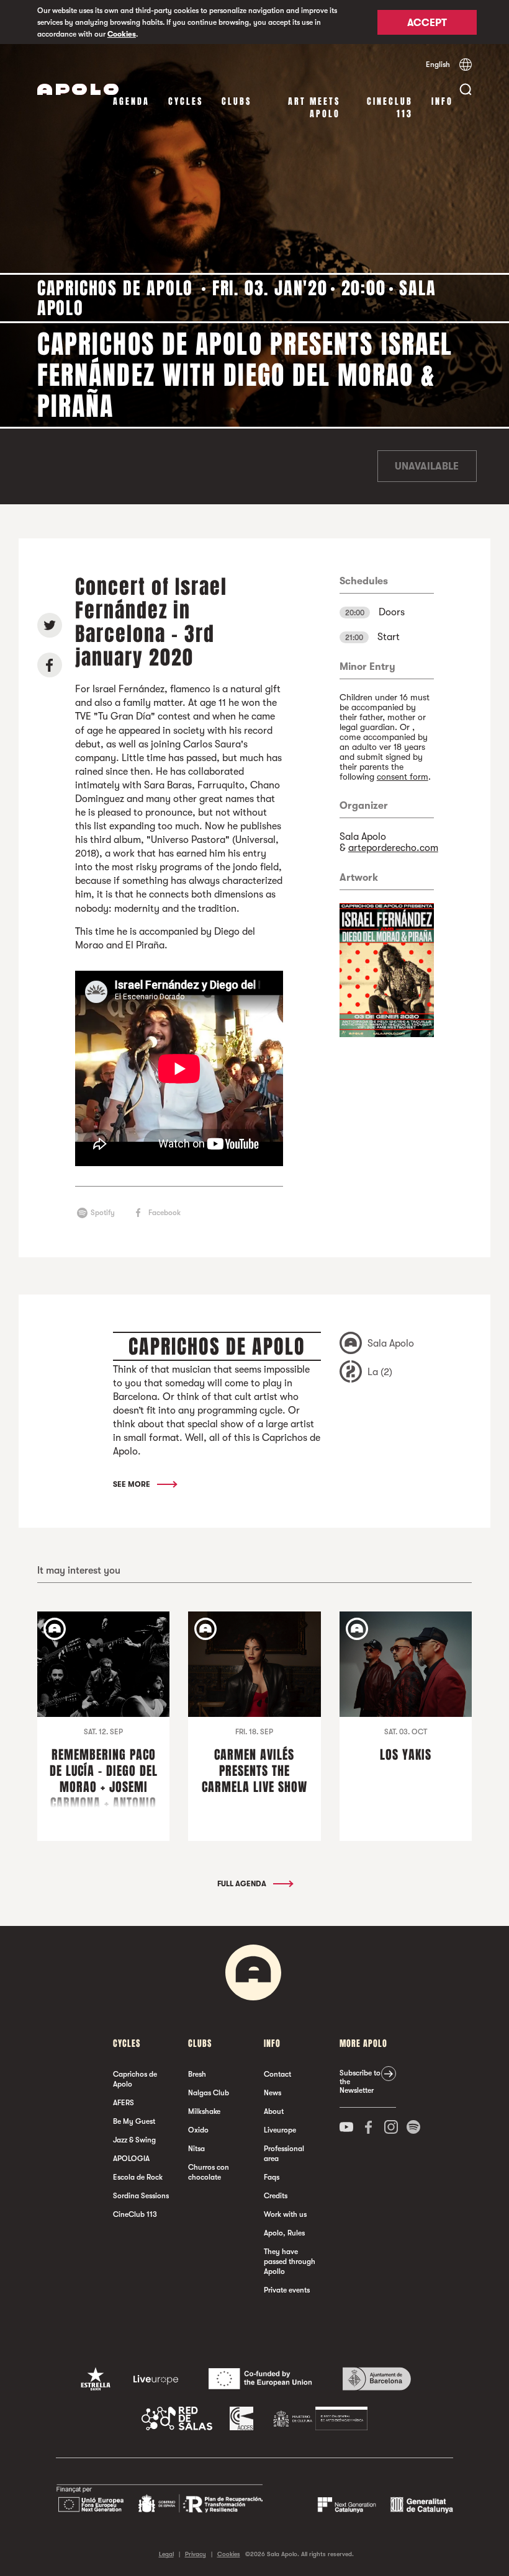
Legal (166, 2554)
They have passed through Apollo (290, 2262)
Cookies (122, 34)
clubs (236, 101)
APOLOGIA (131, 2159)
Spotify (103, 1213)
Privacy (196, 2554)
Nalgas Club (209, 2093)
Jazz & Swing (134, 2140)
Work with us (285, 2214)
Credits (276, 2196)
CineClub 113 (390, 108)
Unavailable (427, 466)
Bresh (197, 2074)
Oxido (198, 2130)
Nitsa (196, 2149)
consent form (403, 777)
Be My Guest (134, 2121)
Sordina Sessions (141, 2196)
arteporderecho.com (393, 848)
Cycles (186, 101)
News (273, 2093)
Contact (277, 2074)
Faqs (272, 2177)
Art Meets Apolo (314, 108)
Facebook (164, 1213)
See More (133, 1484)
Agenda (131, 101)
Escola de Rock (138, 2177)
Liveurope (280, 2130)
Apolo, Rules (284, 2233)
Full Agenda (243, 1884)
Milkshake (204, 2111)
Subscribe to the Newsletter (360, 2082)
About (274, 2111)
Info (442, 101)
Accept (427, 23)
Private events (287, 2290)
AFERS (124, 2103)
